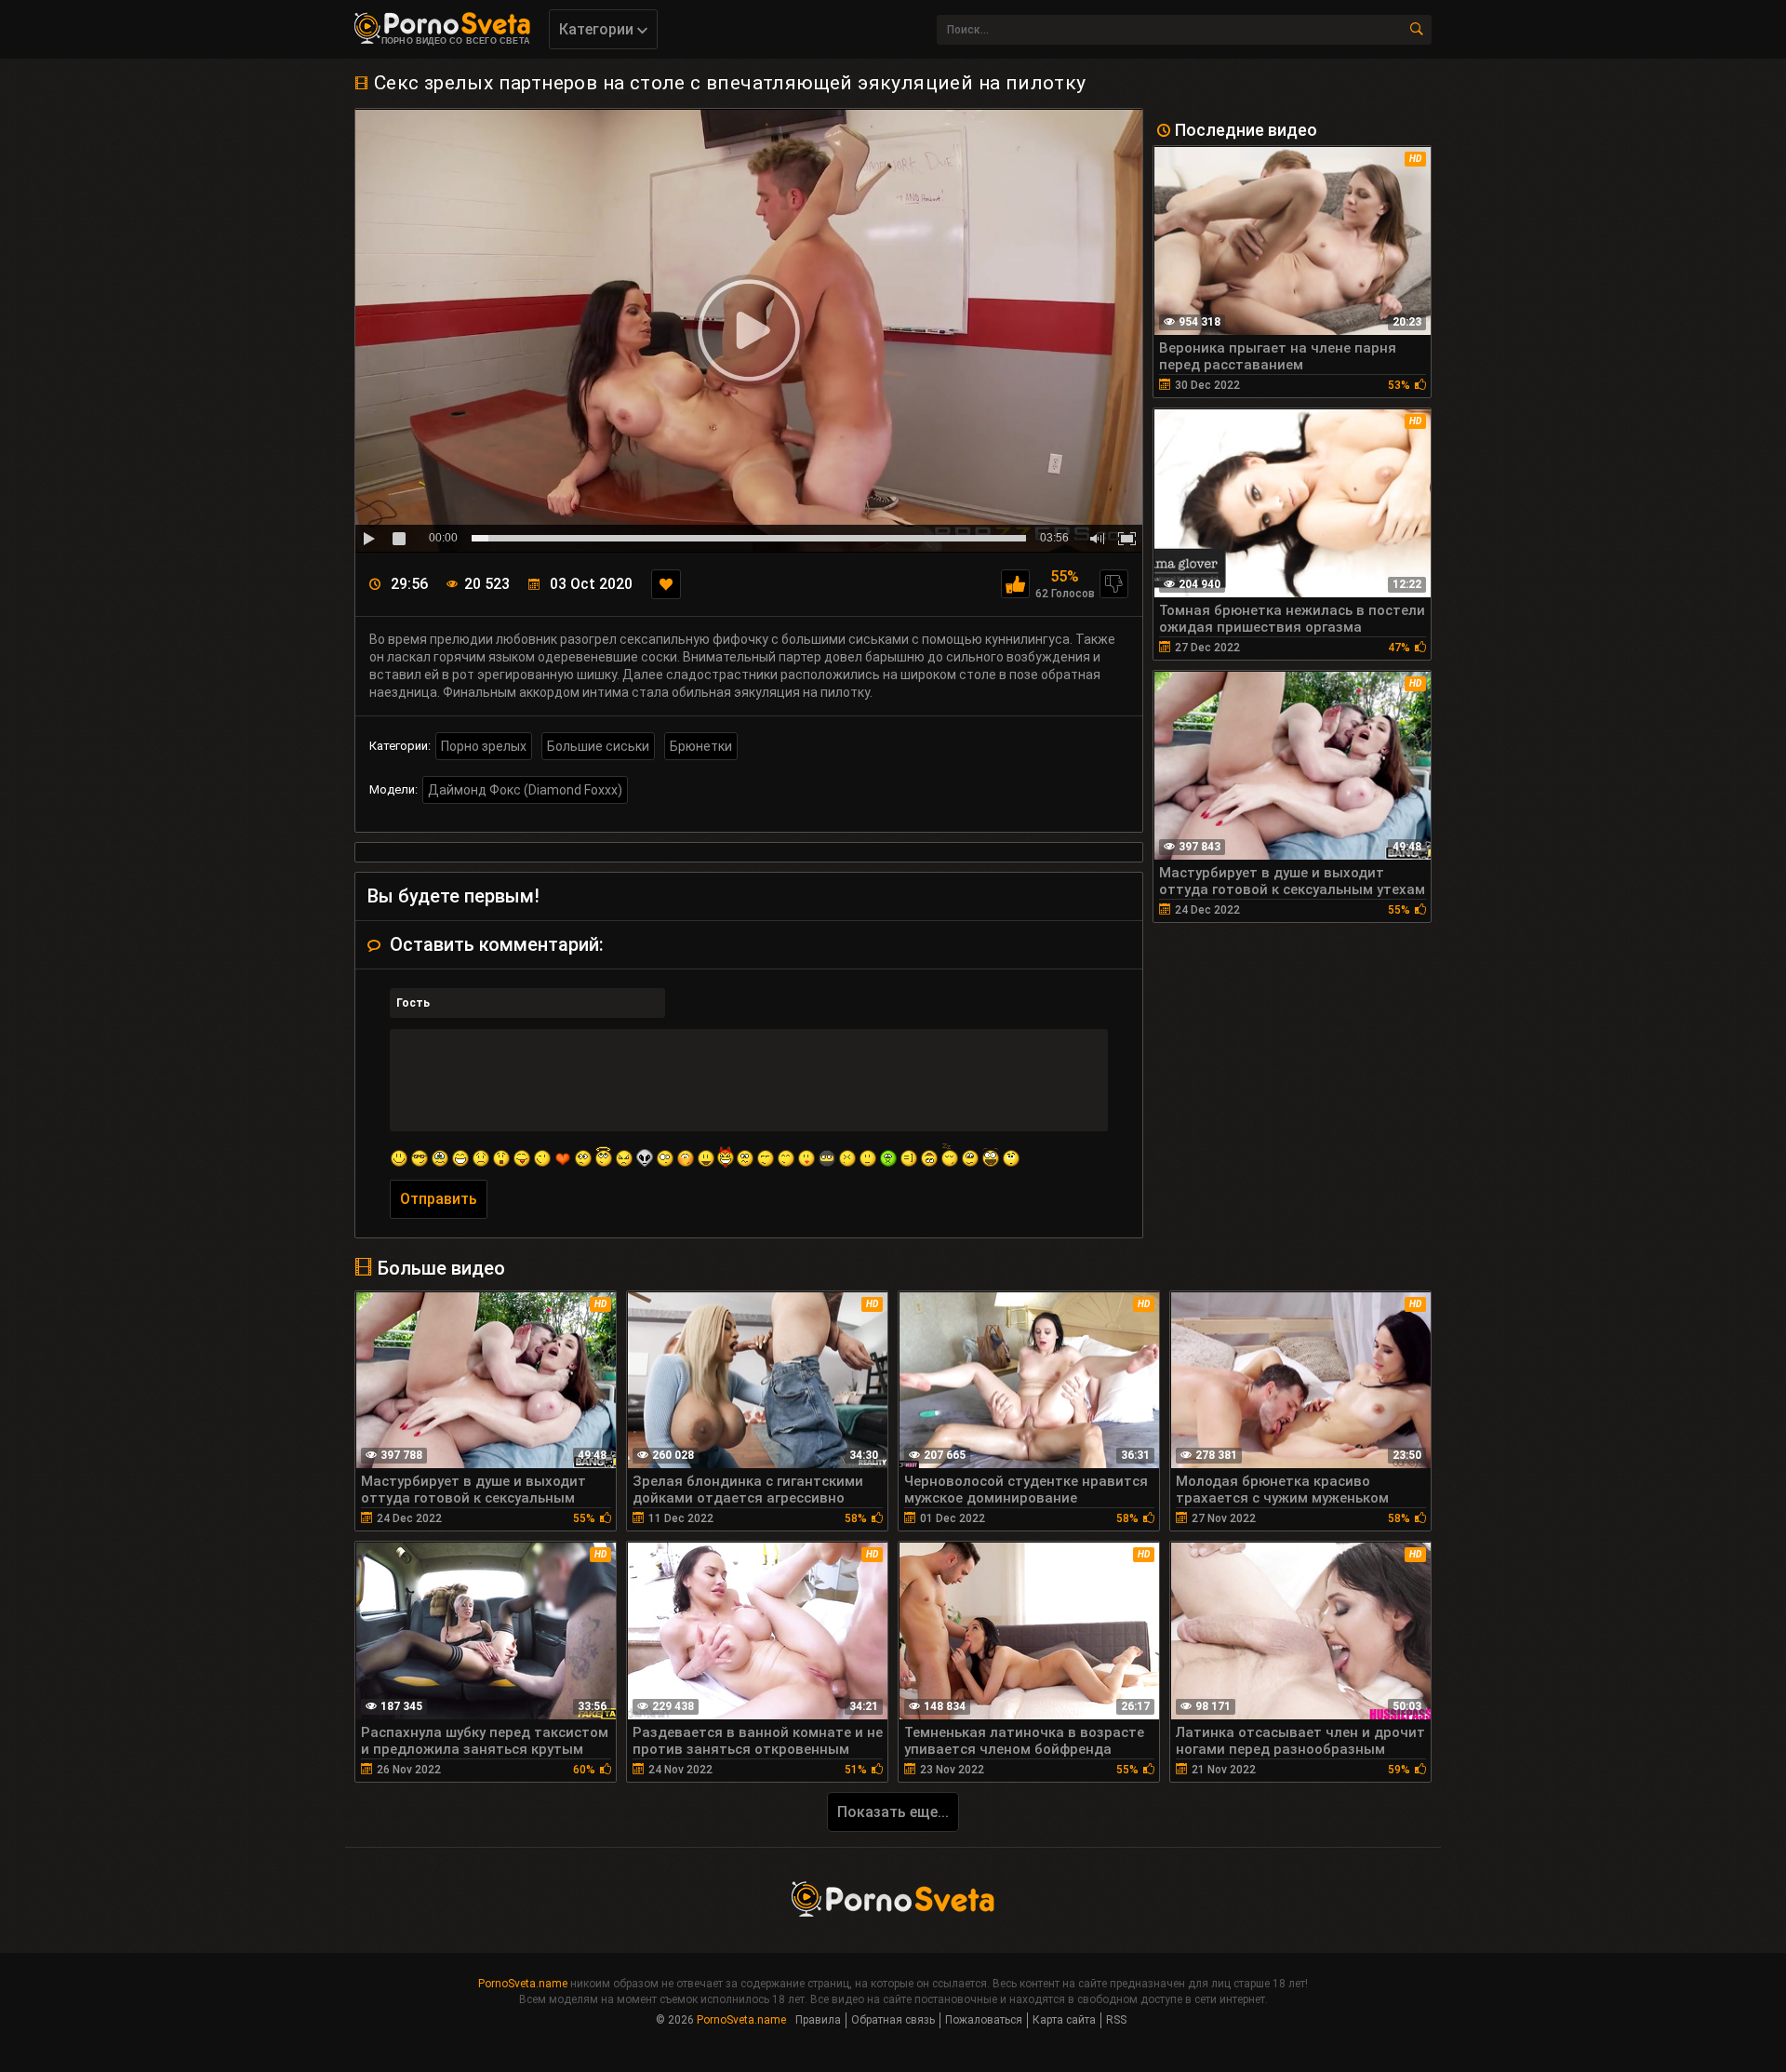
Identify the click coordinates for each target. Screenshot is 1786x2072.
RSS (1116, 2020)
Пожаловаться (984, 2020)
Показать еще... (893, 1812)
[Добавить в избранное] (666, 584)
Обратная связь (893, 2020)
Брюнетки (701, 746)
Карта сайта (1064, 2020)
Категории (598, 29)
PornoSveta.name (523, 1984)
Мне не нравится (1114, 584)
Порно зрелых (484, 746)
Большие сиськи (598, 746)
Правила (818, 2020)
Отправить (439, 1199)
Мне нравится (1015, 584)
